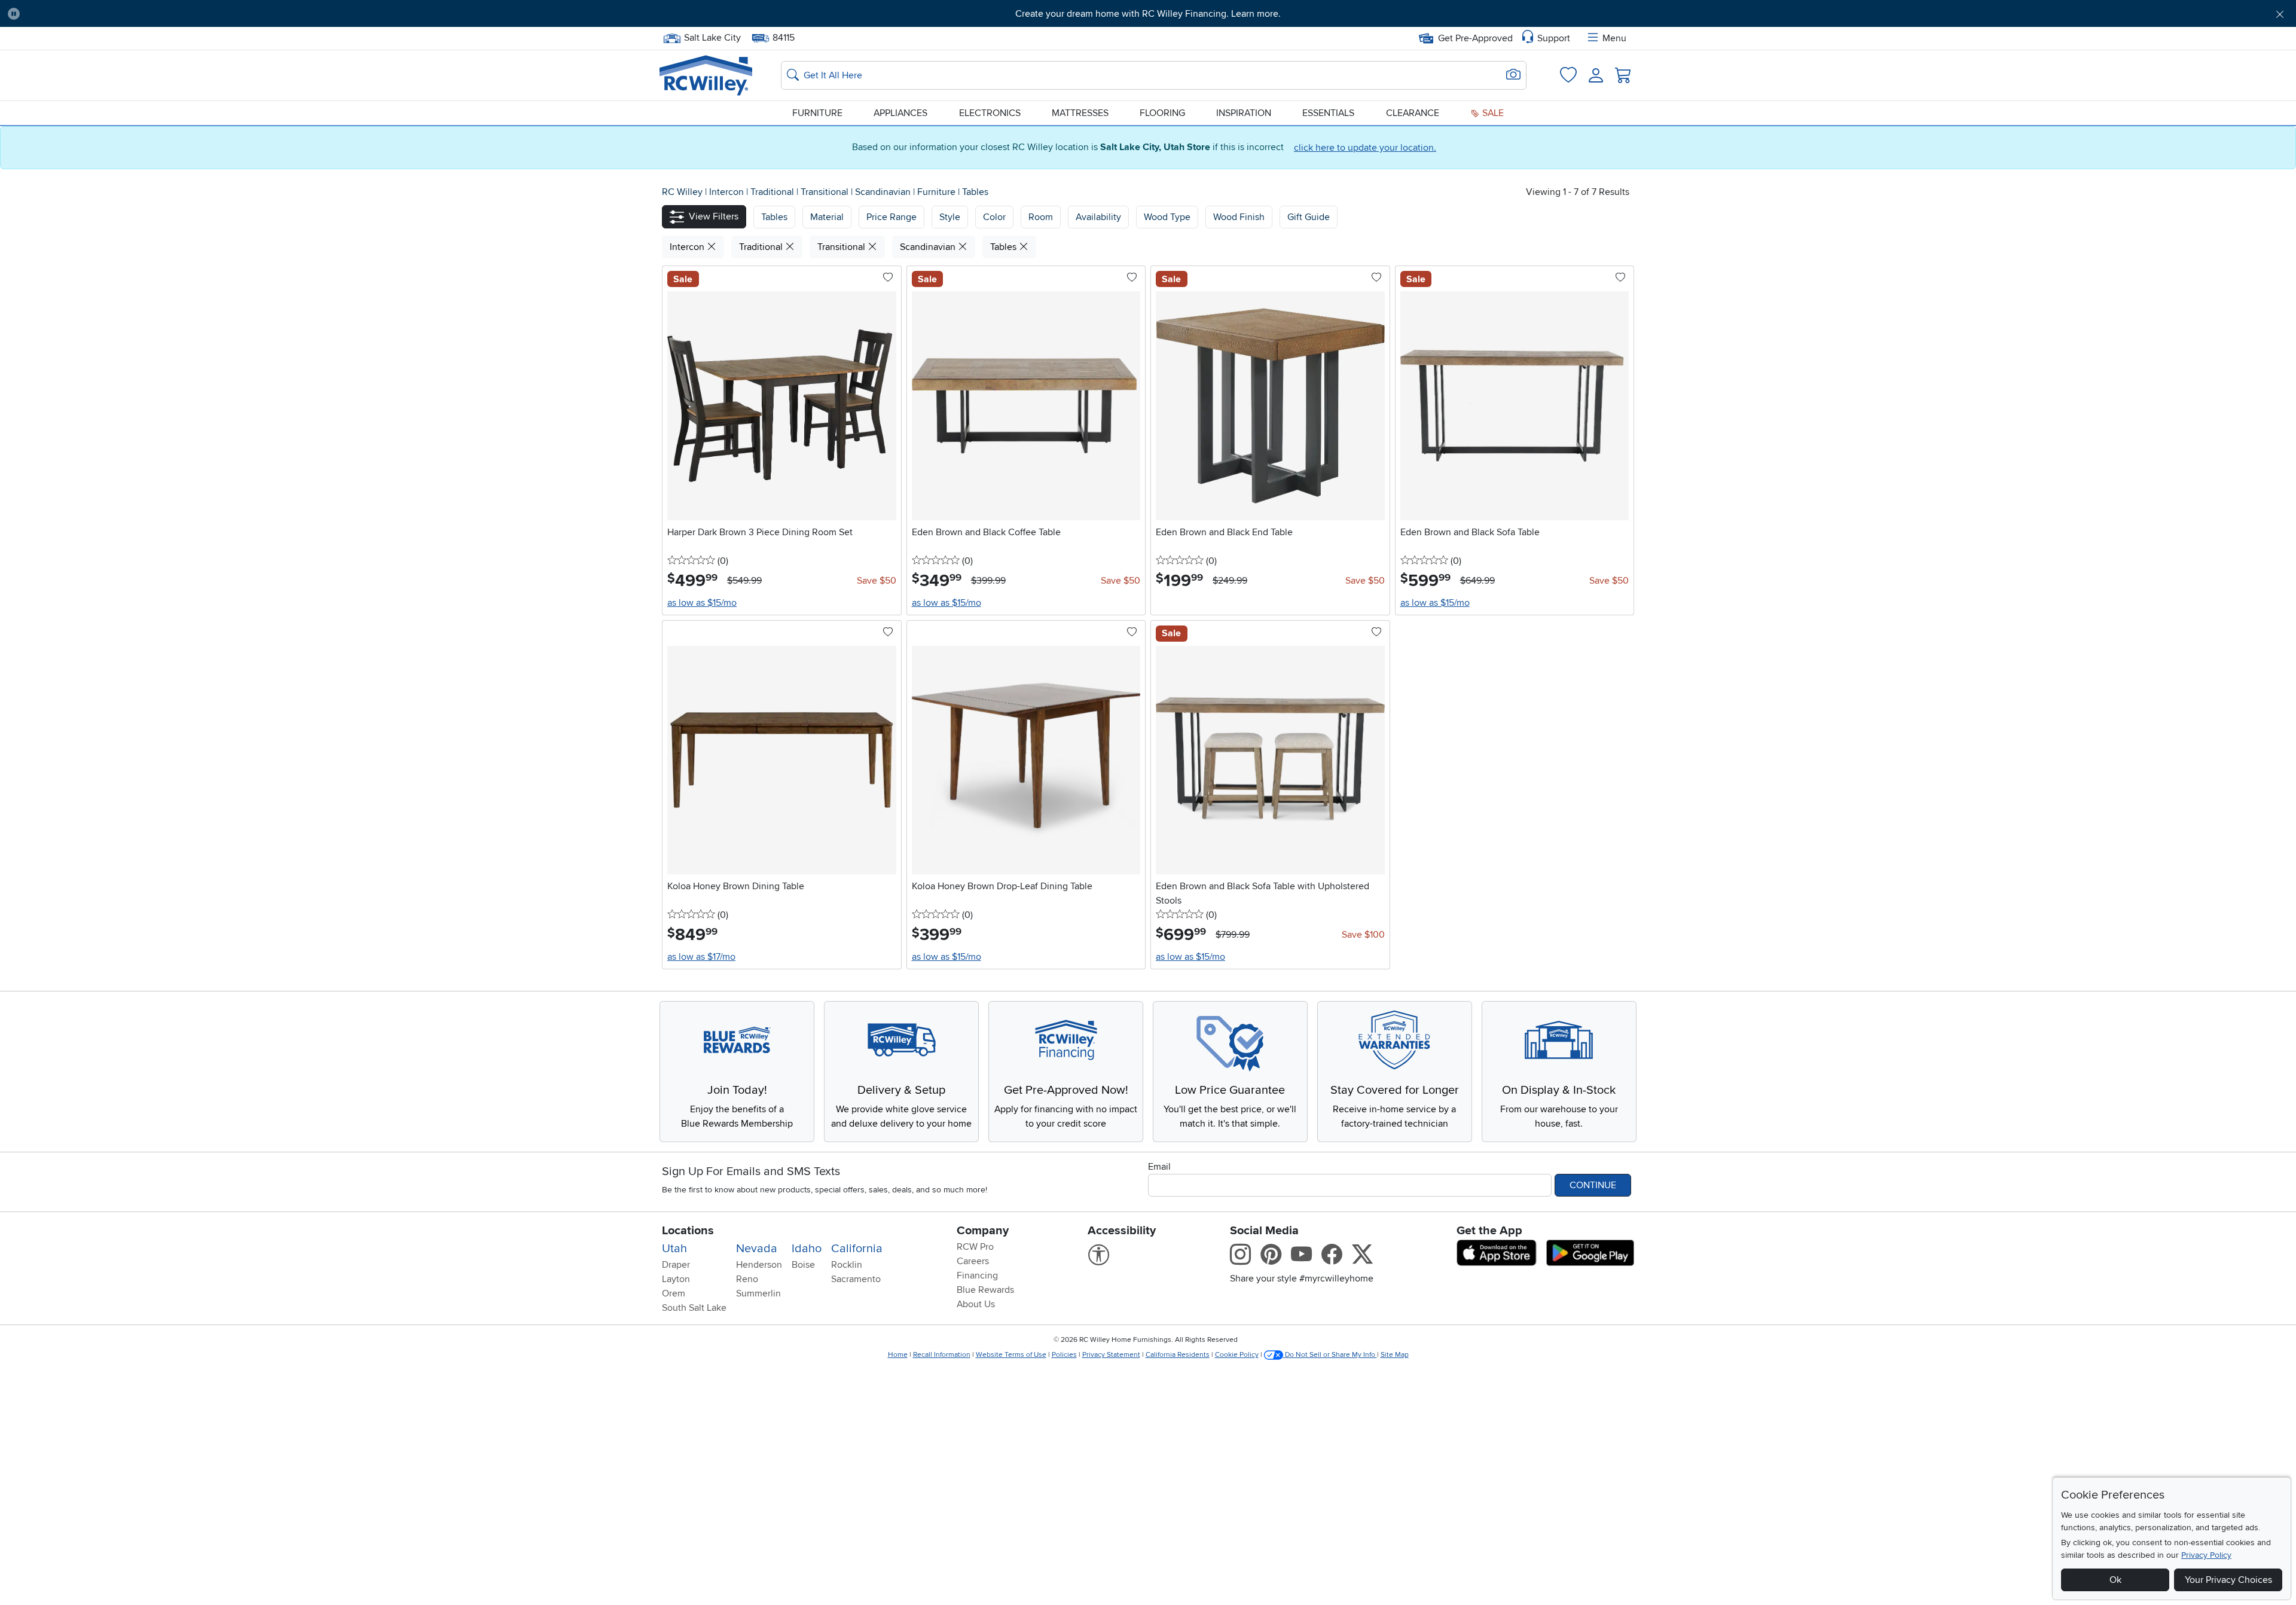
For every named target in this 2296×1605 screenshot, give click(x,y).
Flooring (1162, 113)
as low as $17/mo (701, 957)
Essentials (1328, 113)
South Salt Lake (694, 1308)
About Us (976, 1304)
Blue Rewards (985, 1290)
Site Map (1395, 1355)
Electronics (990, 113)
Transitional (826, 192)
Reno (747, 1279)
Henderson (759, 1265)
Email (1159, 1167)
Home (898, 1355)
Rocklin (847, 1265)
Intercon (728, 192)
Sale (1492, 113)
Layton (676, 1279)
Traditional (773, 192)
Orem (674, 1293)
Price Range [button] (891, 217)
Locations (688, 1231)
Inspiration (1244, 113)
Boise (803, 1265)
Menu (1614, 38)
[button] (203, 14)
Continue (1593, 1185)
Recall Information (942, 1355)
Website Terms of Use (1011, 1355)
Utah (674, 1249)
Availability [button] (1098, 217)
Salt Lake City (712, 36)
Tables (975, 192)
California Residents (1178, 1355)
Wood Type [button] (1167, 217)
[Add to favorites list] (888, 278)
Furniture (817, 113)
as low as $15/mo (702, 603)
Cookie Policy (1237, 1355)
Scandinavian (884, 192)
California (857, 1249)
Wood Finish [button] (1239, 217)
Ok (2115, 1580)
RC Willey (682, 192)
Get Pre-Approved (1475, 38)
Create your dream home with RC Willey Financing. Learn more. (1148, 14)
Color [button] (994, 217)
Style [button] (950, 217)
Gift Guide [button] (1309, 217)
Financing (977, 1276)
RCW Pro (975, 1247)
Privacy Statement (1111, 1355)
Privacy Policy (2206, 1555)
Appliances (900, 113)
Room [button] (1041, 217)
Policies (1064, 1355)
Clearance (1413, 113)
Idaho (807, 1249)
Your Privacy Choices (2228, 1580)
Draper (676, 1265)
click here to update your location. (1365, 148)
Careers (973, 1261)
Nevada (757, 1249)
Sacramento (856, 1279)
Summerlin (758, 1293)
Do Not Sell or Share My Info (1330, 1355)
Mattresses (1080, 113)
